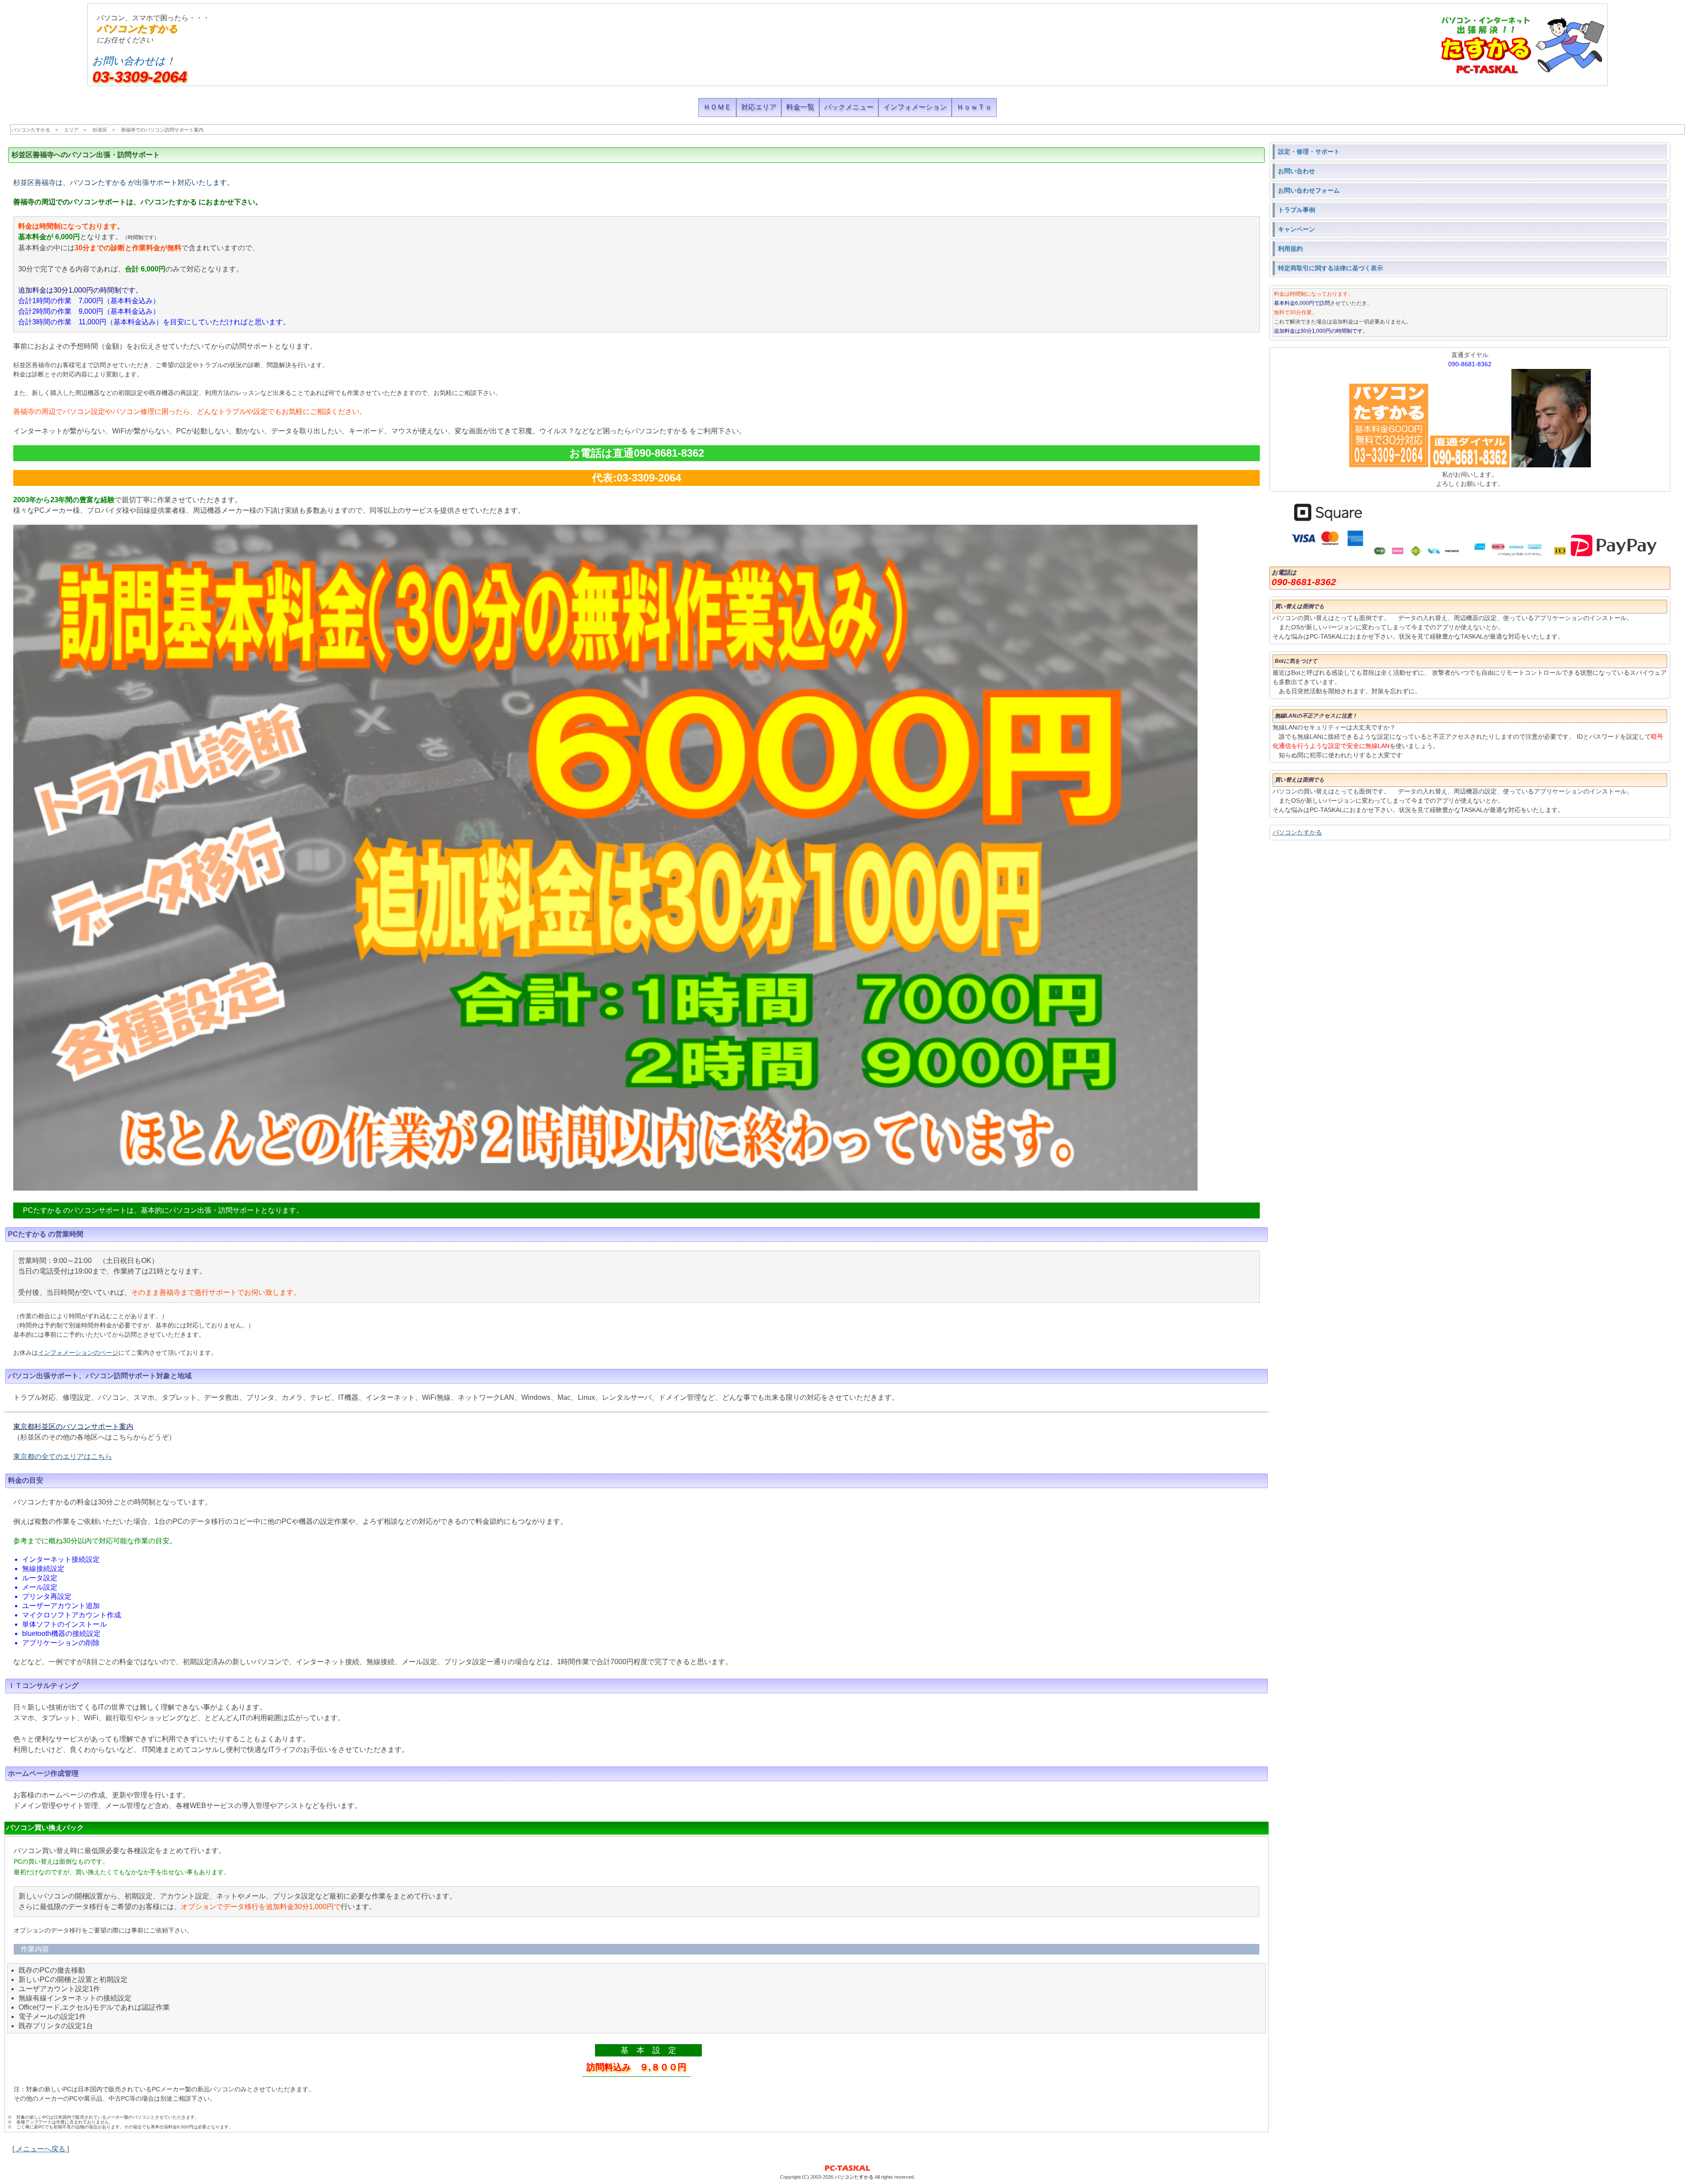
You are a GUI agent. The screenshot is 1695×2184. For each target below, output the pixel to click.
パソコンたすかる (137, 28)
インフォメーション (915, 107)
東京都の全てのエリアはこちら (63, 1457)
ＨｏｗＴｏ (974, 107)
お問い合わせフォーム (1309, 190)
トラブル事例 (1296, 210)
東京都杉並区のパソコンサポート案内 (73, 1427)
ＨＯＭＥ (717, 107)
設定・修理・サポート (1309, 151)
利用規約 (1290, 248)
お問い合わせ (1296, 171)
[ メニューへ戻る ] (41, 2149)
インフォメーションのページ (78, 1353)
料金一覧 (800, 107)
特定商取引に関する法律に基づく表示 (1330, 268)
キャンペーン (1296, 229)
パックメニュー (849, 107)
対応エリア (759, 107)
